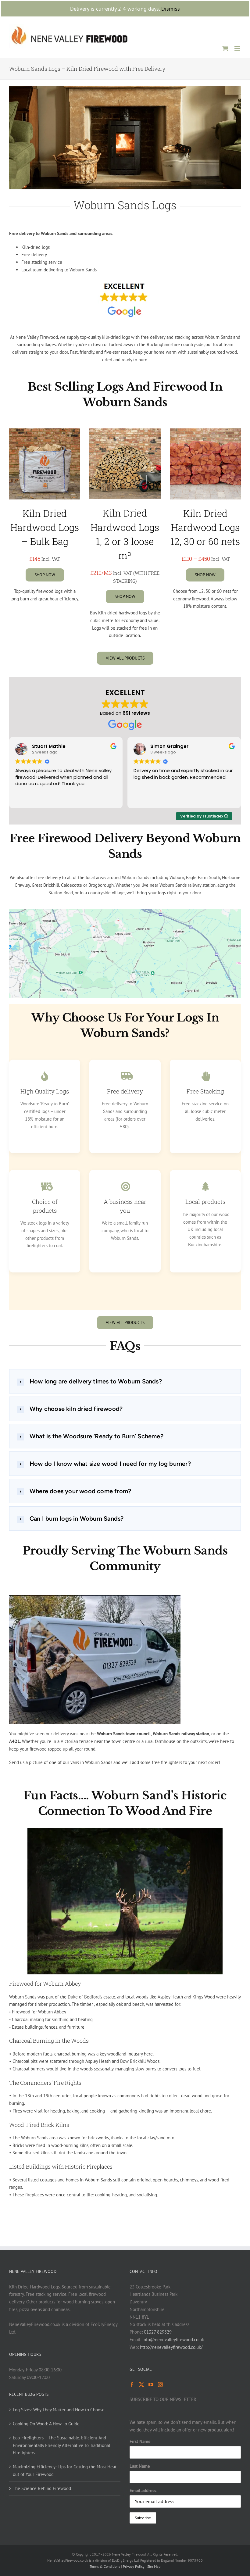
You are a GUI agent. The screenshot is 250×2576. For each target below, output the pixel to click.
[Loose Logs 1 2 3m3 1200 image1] (125, 431)
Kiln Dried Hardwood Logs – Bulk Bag (45, 527)
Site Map (154, 2566)
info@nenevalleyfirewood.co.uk (173, 2340)
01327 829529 (158, 2332)
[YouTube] (151, 2385)
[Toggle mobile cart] (225, 48)
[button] (125, 1381)
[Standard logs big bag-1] (45, 431)
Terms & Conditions (105, 2566)
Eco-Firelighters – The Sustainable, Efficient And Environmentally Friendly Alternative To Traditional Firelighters (61, 2445)
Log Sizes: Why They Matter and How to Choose (59, 2410)
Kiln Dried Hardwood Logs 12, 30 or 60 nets (205, 527)
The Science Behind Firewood (42, 2488)
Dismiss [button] (171, 9)
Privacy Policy (134, 2566)
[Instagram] (160, 2385)
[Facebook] (132, 2385)
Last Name (140, 2466)
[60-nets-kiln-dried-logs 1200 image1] (205, 431)
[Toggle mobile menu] (238, 48)
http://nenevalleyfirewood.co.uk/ (171, 2347)
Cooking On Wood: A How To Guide (46, 2424)
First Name (140, 2441)
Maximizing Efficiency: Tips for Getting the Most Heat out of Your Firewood (65, 2470)
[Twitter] (141, 2385)
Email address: (143, 2490)
